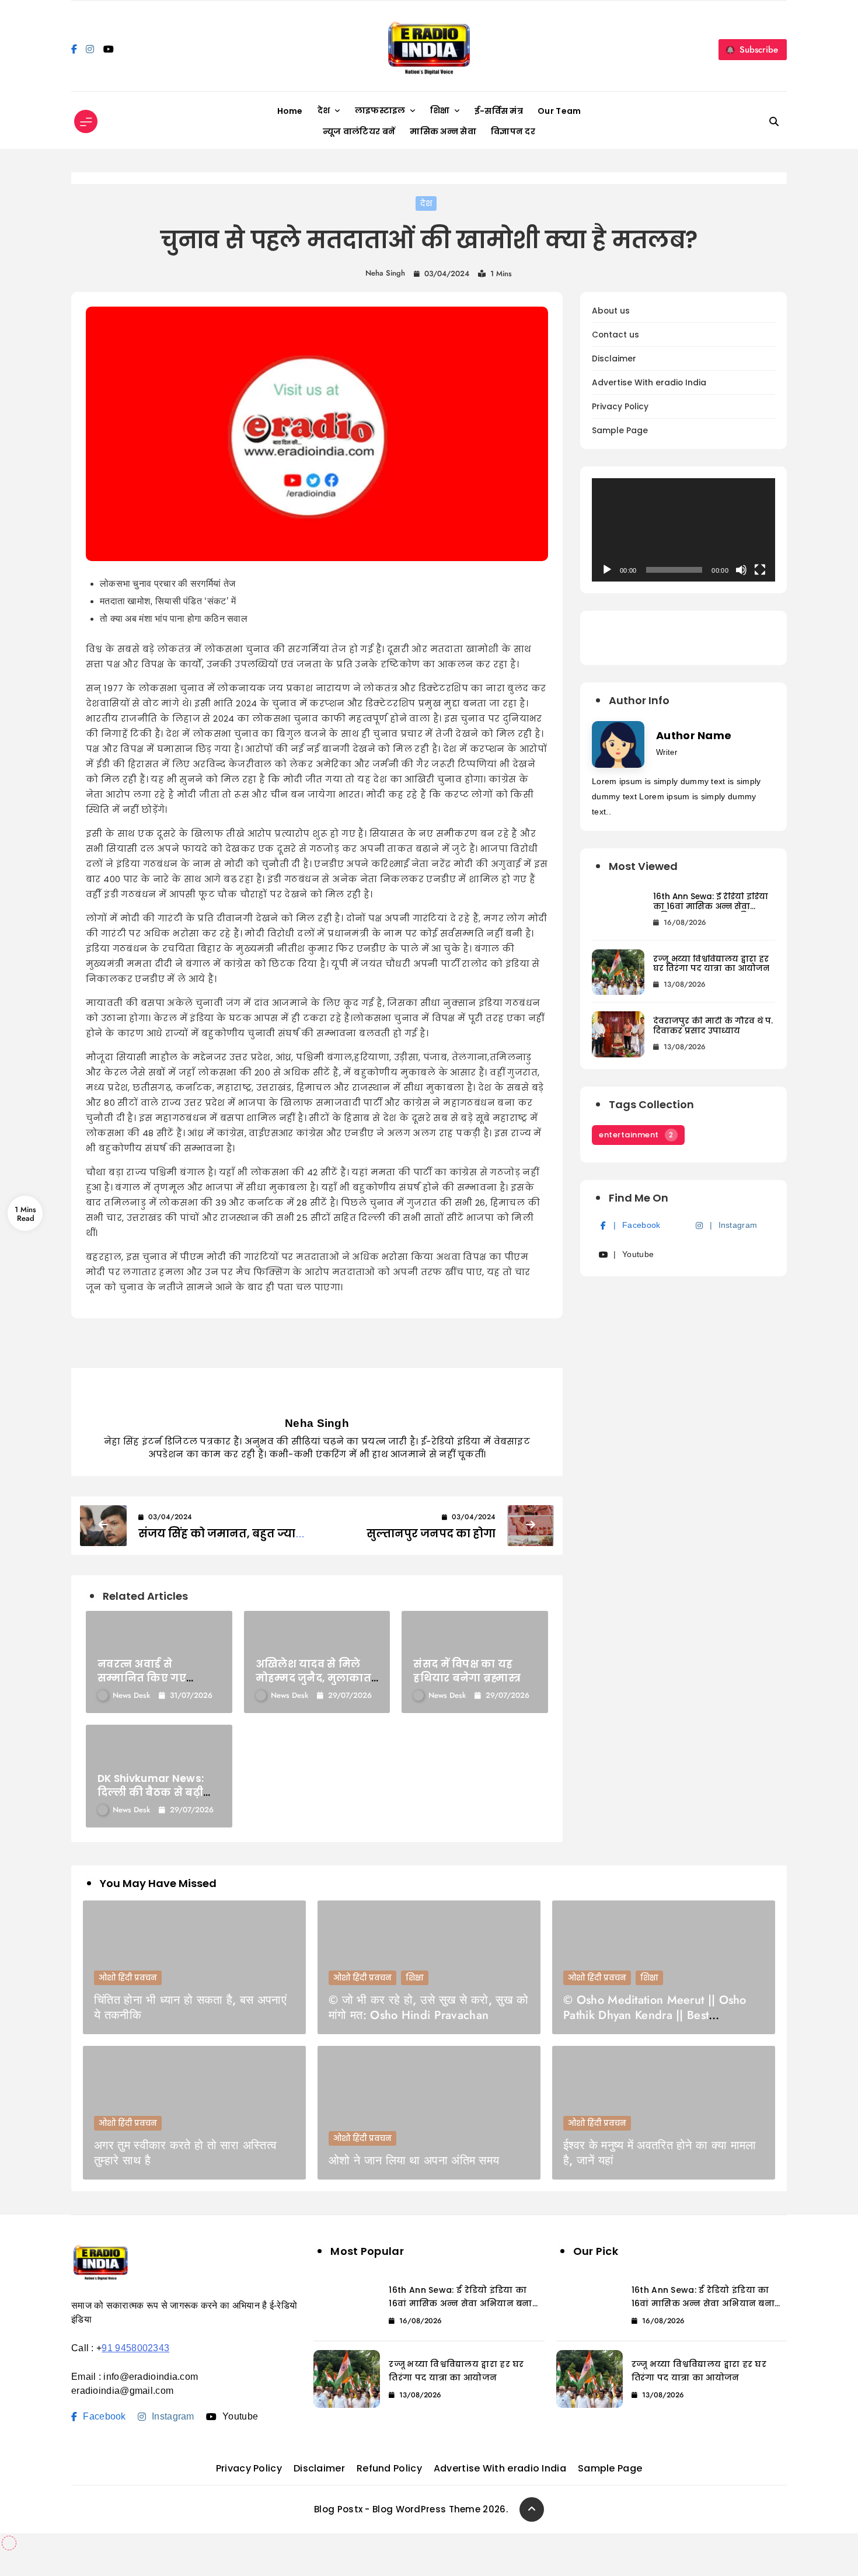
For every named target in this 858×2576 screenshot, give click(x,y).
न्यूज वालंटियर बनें (359, 131)
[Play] (607, 570)
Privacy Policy (620, 407)
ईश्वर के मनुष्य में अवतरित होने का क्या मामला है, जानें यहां (660, 2153)
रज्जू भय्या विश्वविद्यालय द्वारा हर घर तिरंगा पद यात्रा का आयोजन (711, 964)
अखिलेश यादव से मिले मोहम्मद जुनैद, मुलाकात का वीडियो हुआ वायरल (313, 1678)
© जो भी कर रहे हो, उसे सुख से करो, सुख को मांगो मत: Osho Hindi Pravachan (428, 2008)
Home (290, 111)
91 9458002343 (135, 2348)
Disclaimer (614, 359)
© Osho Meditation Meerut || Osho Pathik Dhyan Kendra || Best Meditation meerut (655, 2015)
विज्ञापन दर (513, 131)
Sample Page (620, 431)
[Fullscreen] (760, 570)
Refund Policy (389, 2468)
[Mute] (741, 570)
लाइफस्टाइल (380, 110)
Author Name (694, 735)
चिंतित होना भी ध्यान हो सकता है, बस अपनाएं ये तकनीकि (190, 2008)
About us (611, 311)
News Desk (131, 1695)
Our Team (559, 111)
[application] (683, 530)
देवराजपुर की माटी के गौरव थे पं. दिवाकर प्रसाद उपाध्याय (713, 1026)
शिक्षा (440, 110)
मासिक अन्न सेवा (443, 131)
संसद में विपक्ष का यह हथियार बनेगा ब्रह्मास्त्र (467, 1671)
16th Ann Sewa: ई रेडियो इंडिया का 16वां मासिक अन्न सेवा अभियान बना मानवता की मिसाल (711, 911)
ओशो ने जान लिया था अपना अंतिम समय (414, 2161)
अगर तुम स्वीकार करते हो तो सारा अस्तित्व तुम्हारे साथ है (185, 2153)
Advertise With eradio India (649, 383)
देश (324, 110)
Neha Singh (385, 273)
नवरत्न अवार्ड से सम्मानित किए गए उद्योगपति (142, 1678)
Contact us (615, 335)
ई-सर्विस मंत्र (499, 111)
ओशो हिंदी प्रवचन (128, 1978)
